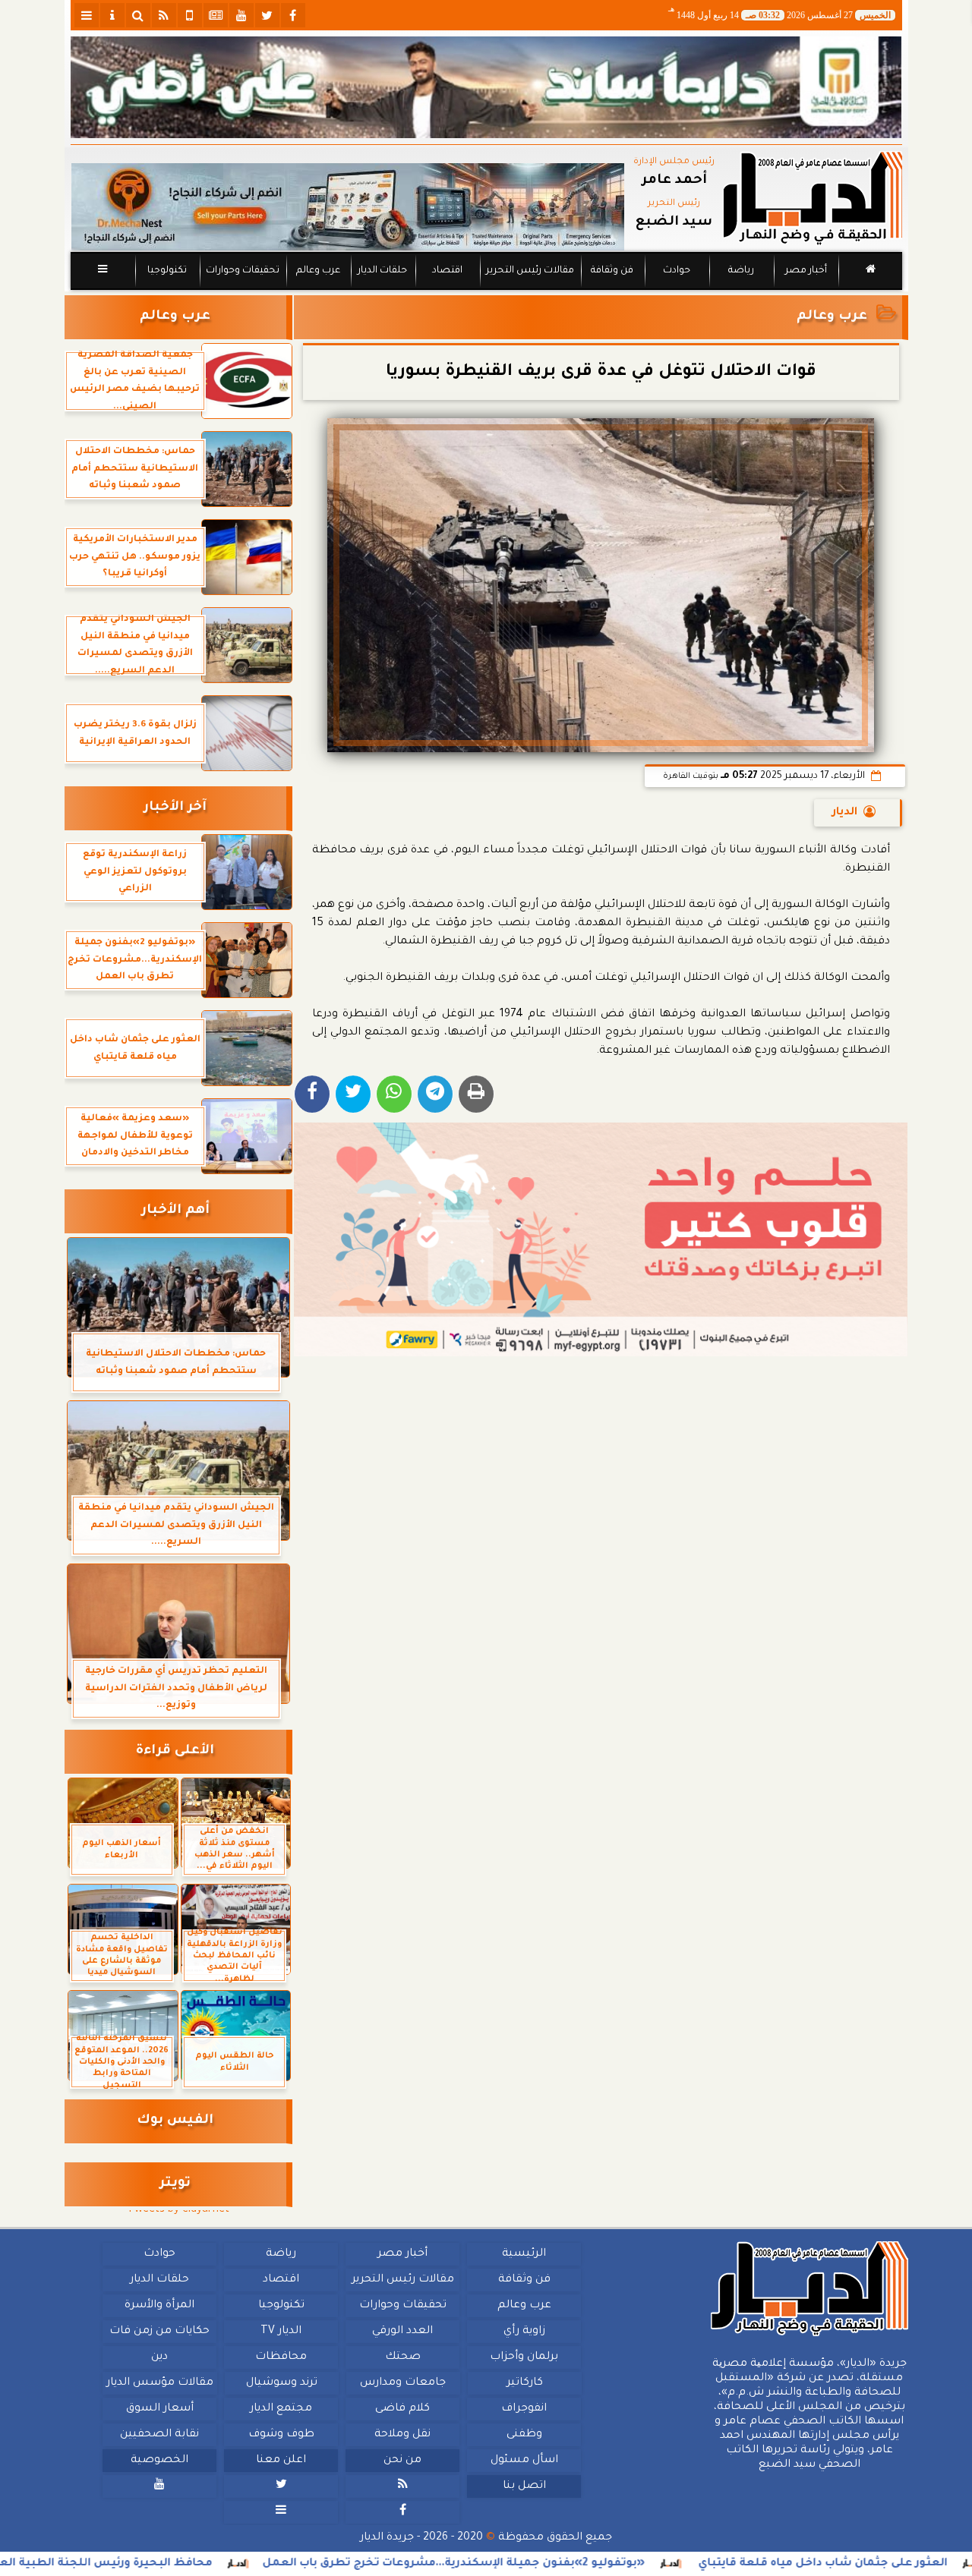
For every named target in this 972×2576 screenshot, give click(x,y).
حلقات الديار (382, 271)
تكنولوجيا (166, 271)
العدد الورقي (402, 2332)
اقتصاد (447, 271)
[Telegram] (435, 1094)
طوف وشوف (281, 2435)
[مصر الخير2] (601, 1239)
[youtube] (241, 15)
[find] (138, 15)
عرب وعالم (317, 271)
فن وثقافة (612, 271)
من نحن (402, 2461)
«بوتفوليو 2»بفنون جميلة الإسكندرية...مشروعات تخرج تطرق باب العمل (547, 2564)
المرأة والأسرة (159, 2306)
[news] (216, 15)
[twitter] (267, 15)
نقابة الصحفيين (159, 2435)
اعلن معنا (281, 2461)
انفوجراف (524, 2409)
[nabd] (190, 15)
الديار (845, 813)
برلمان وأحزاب (524, 2357)
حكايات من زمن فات (159, 2332)
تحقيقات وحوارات (242, 271)
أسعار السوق (159, 2409)
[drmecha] (486, 291)
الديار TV (281, 2332)
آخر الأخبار (175, 808)
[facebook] (293, 15)
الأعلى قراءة (175, 1751)
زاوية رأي (524, 2332)
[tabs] (87, 15)
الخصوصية (159, 2461)
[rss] (164, 15)
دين (159, 2357)
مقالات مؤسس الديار (159, 2383)
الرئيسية (524, 2254)
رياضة (741, 271)
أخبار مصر (805, 271)
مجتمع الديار (281, 2409)
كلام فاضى (402, 2409)
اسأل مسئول (524, 2461)
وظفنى (524, 2435)
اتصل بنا (524, 2486)
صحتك (402, 2357)
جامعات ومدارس (403, 2383)
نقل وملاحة (402, 2435)
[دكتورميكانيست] (348, 207)
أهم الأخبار (175, 1211)
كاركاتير (524, 2383)
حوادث (677, 271)
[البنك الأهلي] (486, 87)
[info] (112, 15)
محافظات (281, 2357)
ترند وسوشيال (281, 2383)
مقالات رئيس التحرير (529, 271)
